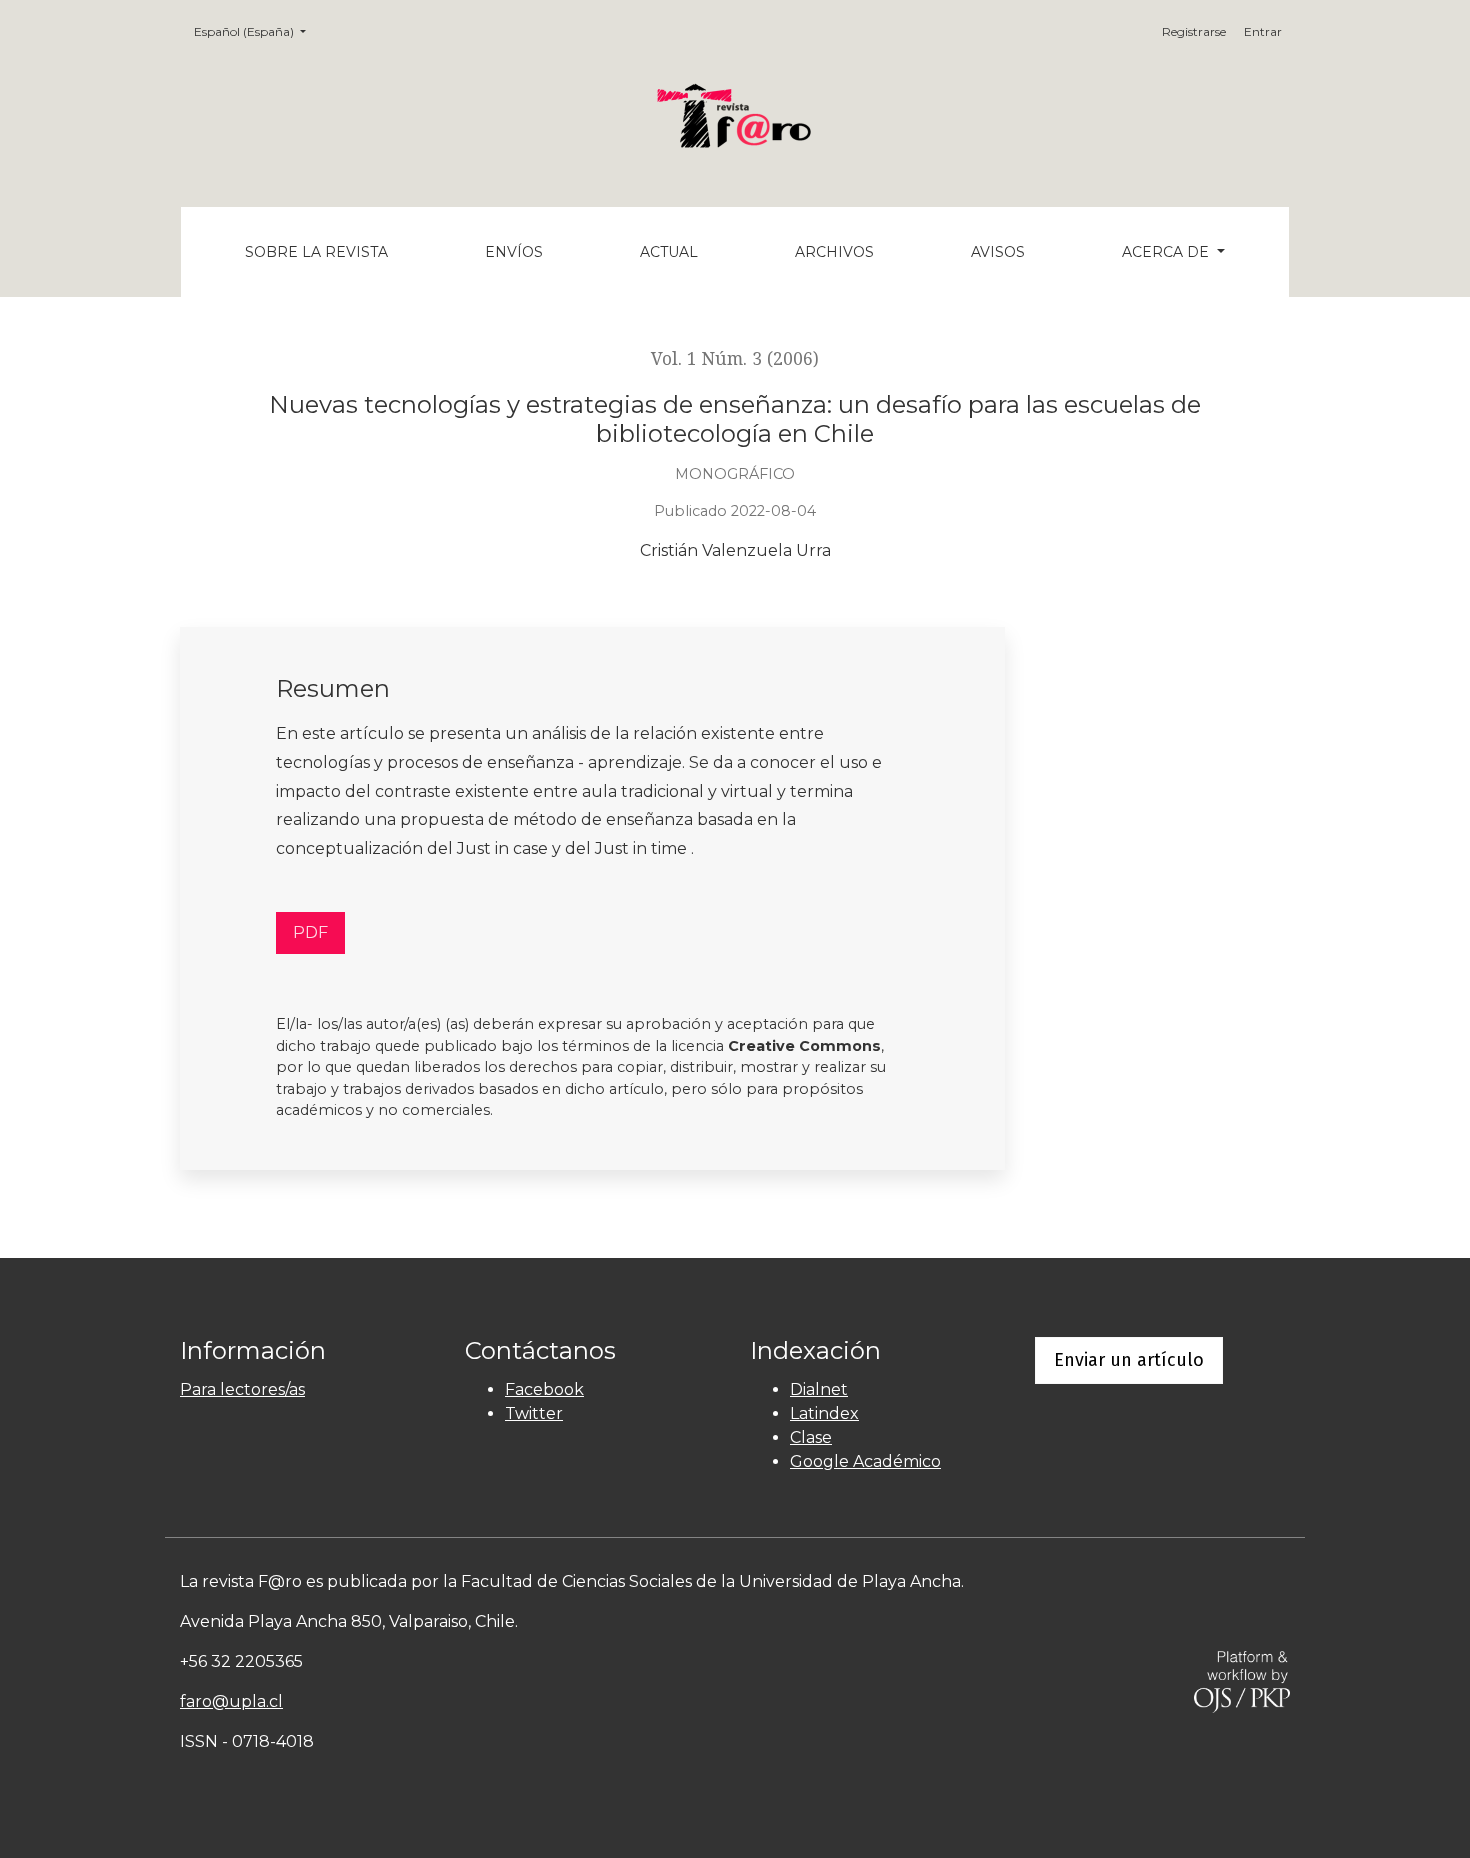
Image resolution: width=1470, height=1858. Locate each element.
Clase (811, 1437)
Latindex (824, 1413)
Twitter (534, 1413)
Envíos (514, 252)
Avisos (998, 252)
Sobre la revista (316, 252)
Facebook (544, 1389)
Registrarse (1194, 31)
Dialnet (819, 1389)
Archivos (834, 252)
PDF (310, 932)
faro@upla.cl (231, 1701)
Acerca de (1167, 252)
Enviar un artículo (1129, 1360)
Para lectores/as (242, 1389)
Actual (669, 252)
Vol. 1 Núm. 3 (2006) (735, 359)
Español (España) (256, 31)
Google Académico (865, 1461)
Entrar (1263, 31)
